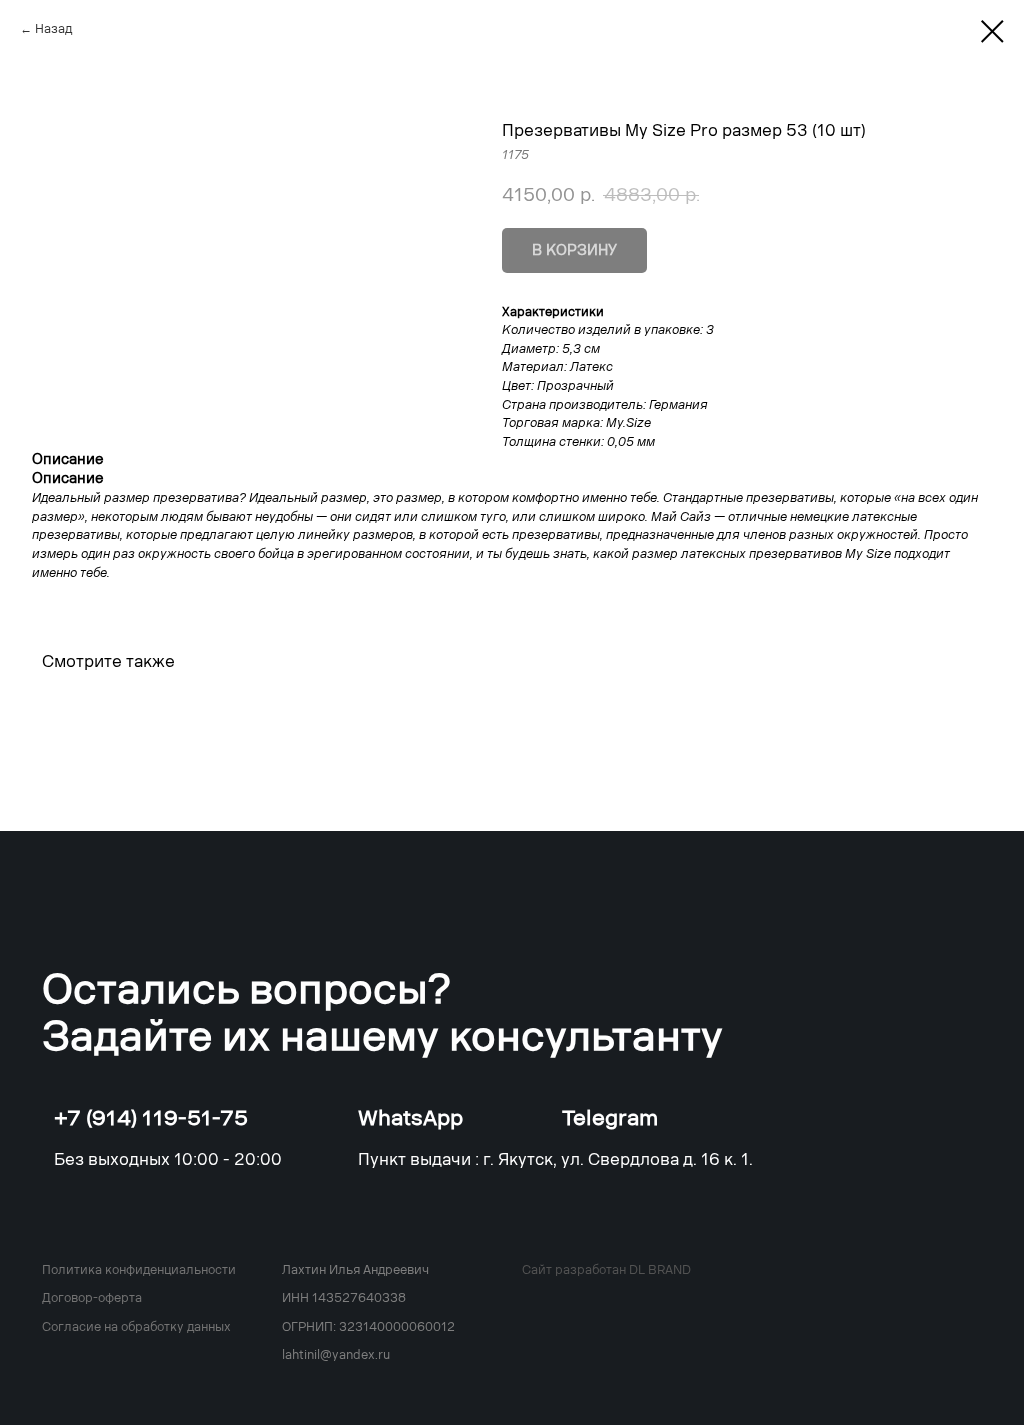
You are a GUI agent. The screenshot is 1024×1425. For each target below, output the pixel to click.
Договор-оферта (92, 1298)
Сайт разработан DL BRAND (606, 1270)
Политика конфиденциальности (139, 1270)
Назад (53, 29)
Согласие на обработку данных (136, 1327)
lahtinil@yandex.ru (336, 1355)
